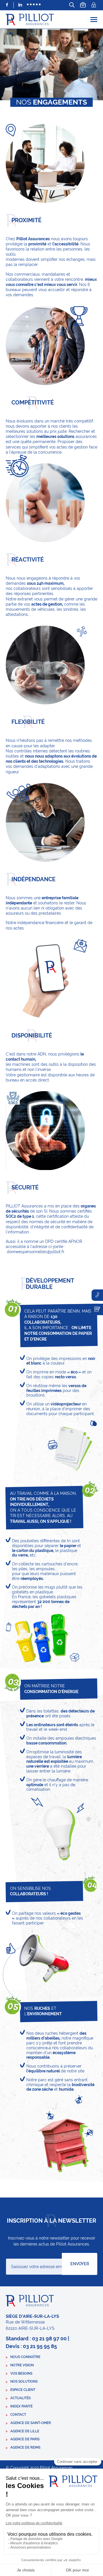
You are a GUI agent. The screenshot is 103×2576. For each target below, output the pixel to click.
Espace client (23, 2390)
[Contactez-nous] (97, 1309)
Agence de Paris (25, 2439)
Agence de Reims (25, 2447)
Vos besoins (21, 2373)
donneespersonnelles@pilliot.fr (35, 1252)
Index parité (21, 2406)
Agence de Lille (25, 2431)
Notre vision (22, 2365)
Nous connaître (25, 2357)
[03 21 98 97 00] (97, 1295)
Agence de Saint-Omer (31, 2423)
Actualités (20, 2398)
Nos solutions (24, 2381)
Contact (18, 2415)
